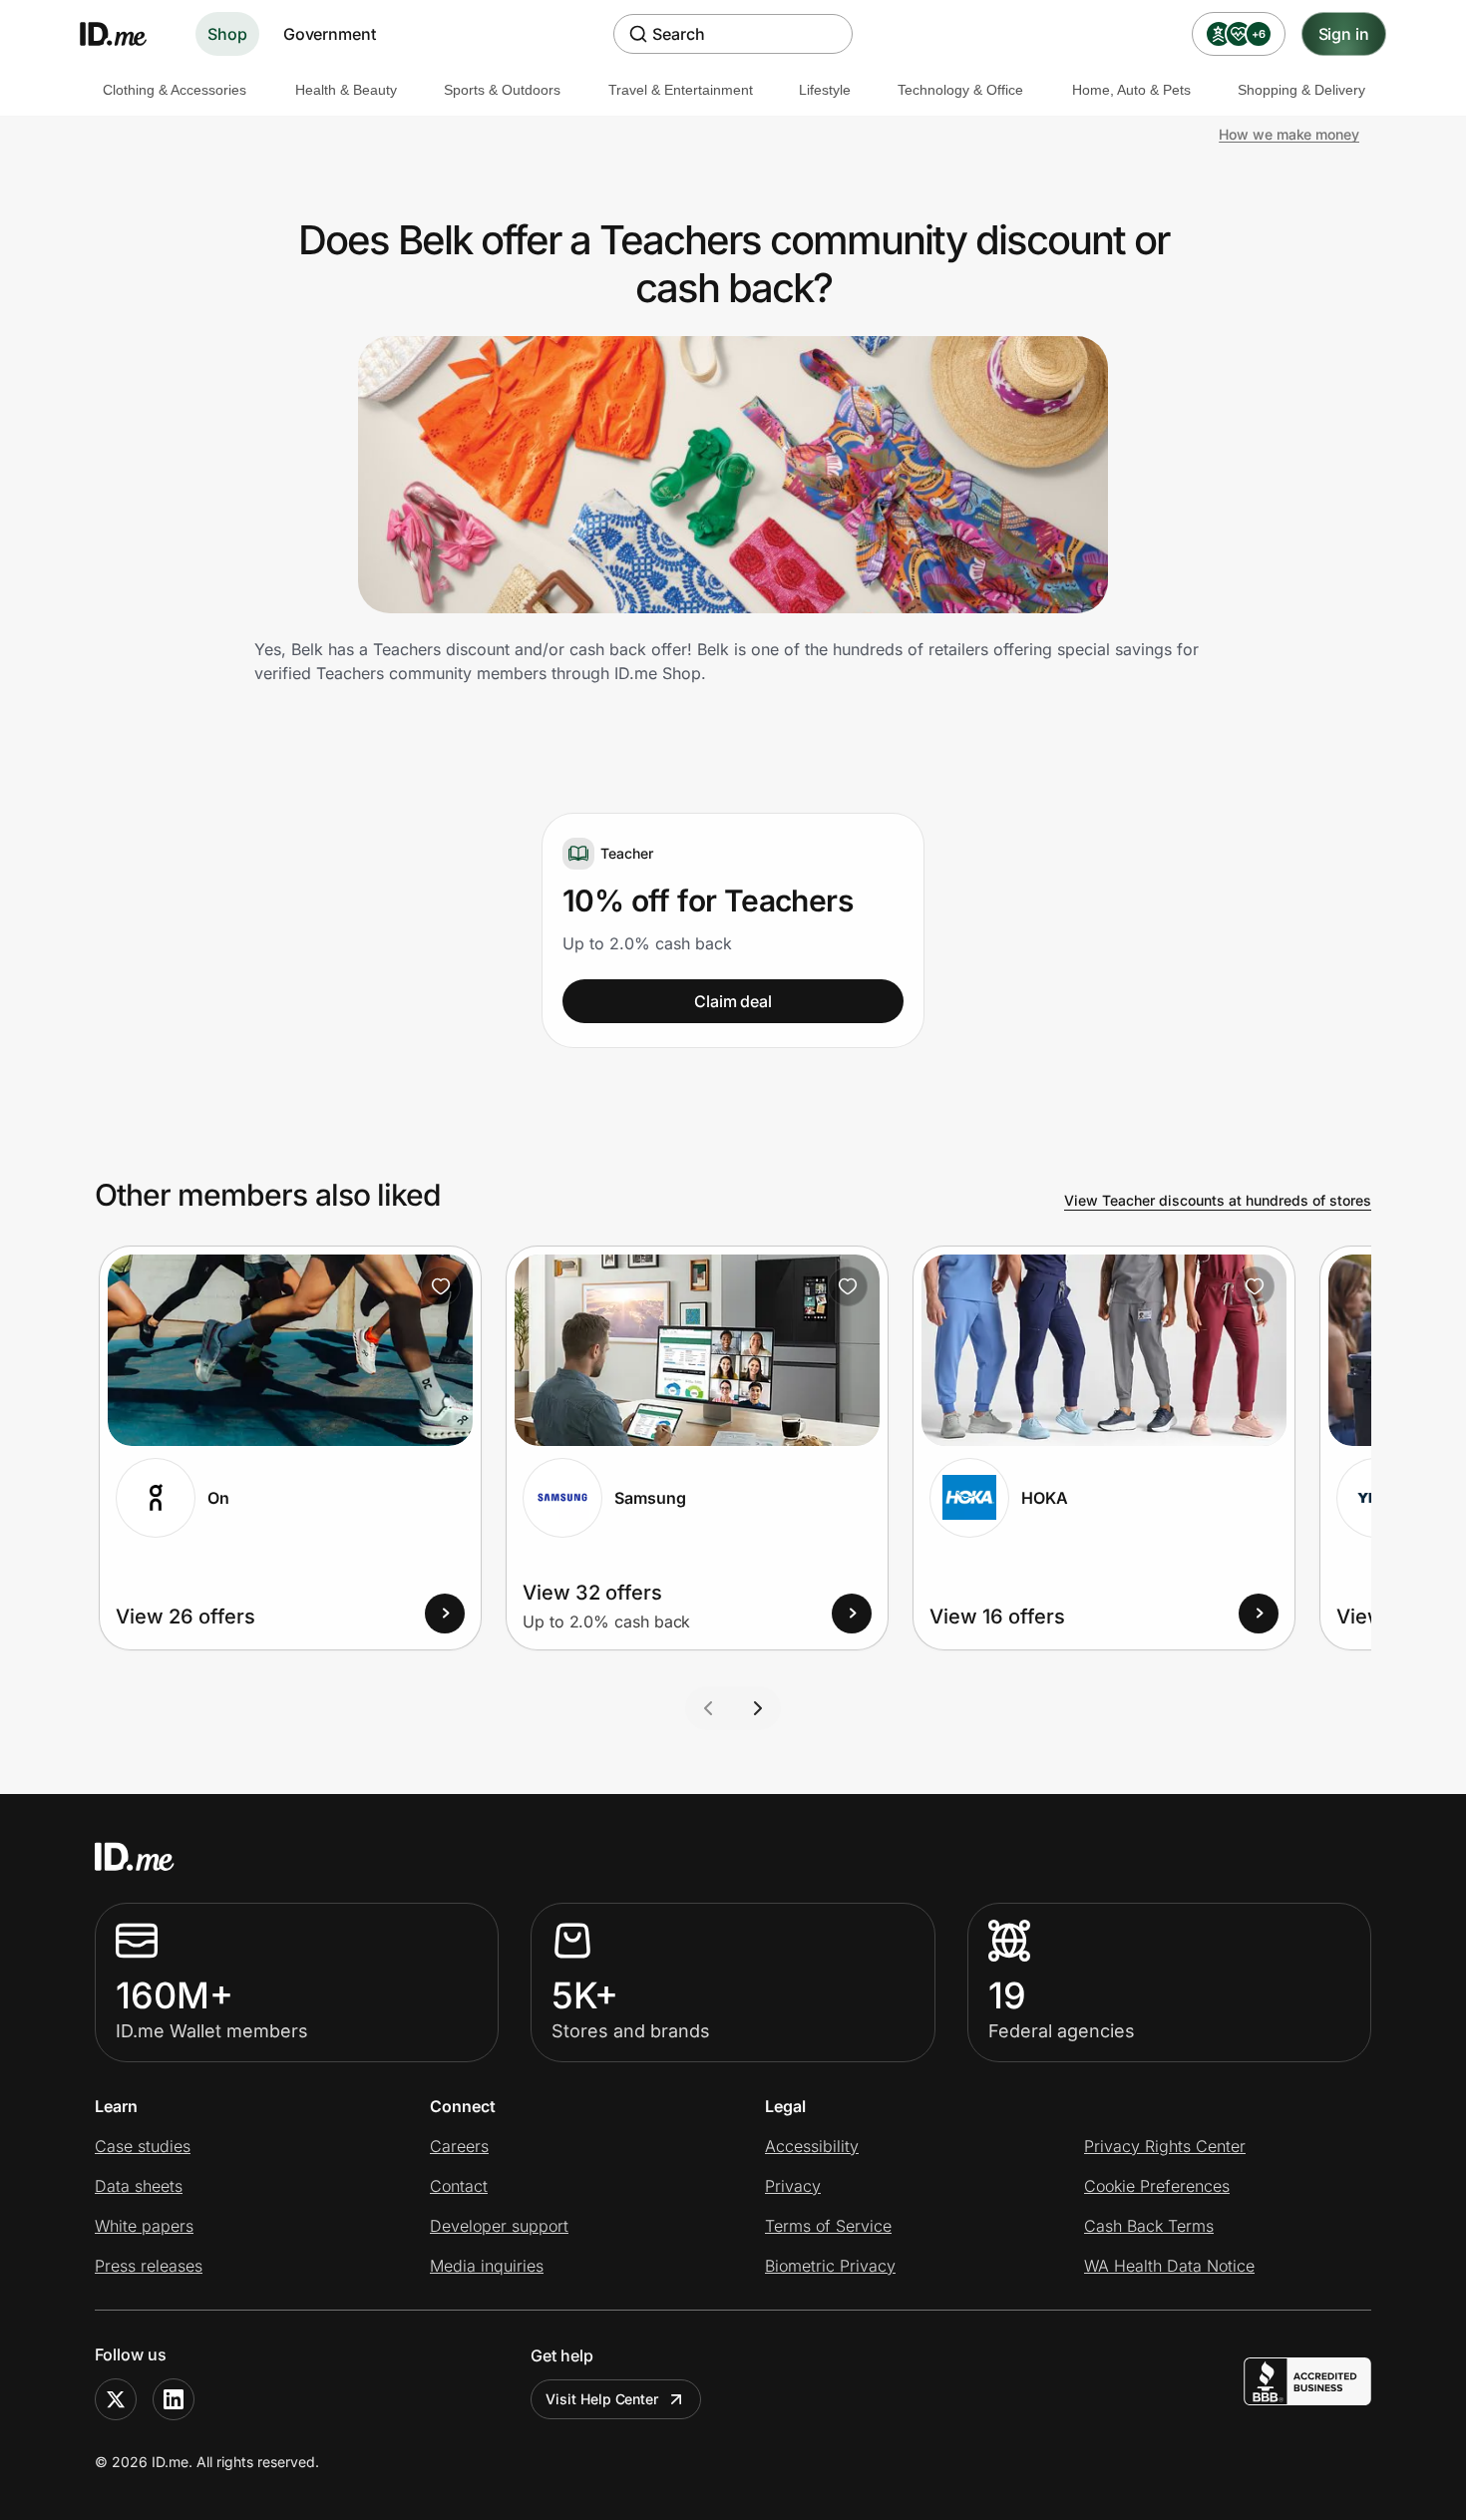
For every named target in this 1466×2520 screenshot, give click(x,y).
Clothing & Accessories (175, 90)
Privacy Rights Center (1165, 2146)
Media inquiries (487, 2266)
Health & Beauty (346, 90)
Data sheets (139, 2186)
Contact (459, 2186)
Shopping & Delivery (1301, 90)
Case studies (143, 2146)
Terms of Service (828, 2226)
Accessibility (812, 2146)
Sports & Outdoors (502, 90)
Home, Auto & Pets (1131, 90)
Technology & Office (960, 90)
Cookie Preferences (1157, 2186)
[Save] (441, 1286)
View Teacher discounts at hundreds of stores (1218, 1200)
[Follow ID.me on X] (116, 2399)
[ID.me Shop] (126, 34)
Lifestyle (825, 90)
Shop (227, 34)
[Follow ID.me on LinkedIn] (174, 2399)
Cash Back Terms (1149, 2226)
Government (330, 34)
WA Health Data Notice (1169, 2266)
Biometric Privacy (830, 2266)
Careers (459, 2146)
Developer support (499, 2226)
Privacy (793, 2186)
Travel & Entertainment (681, 90)
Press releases (149, 2266)
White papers (144, 2226)
